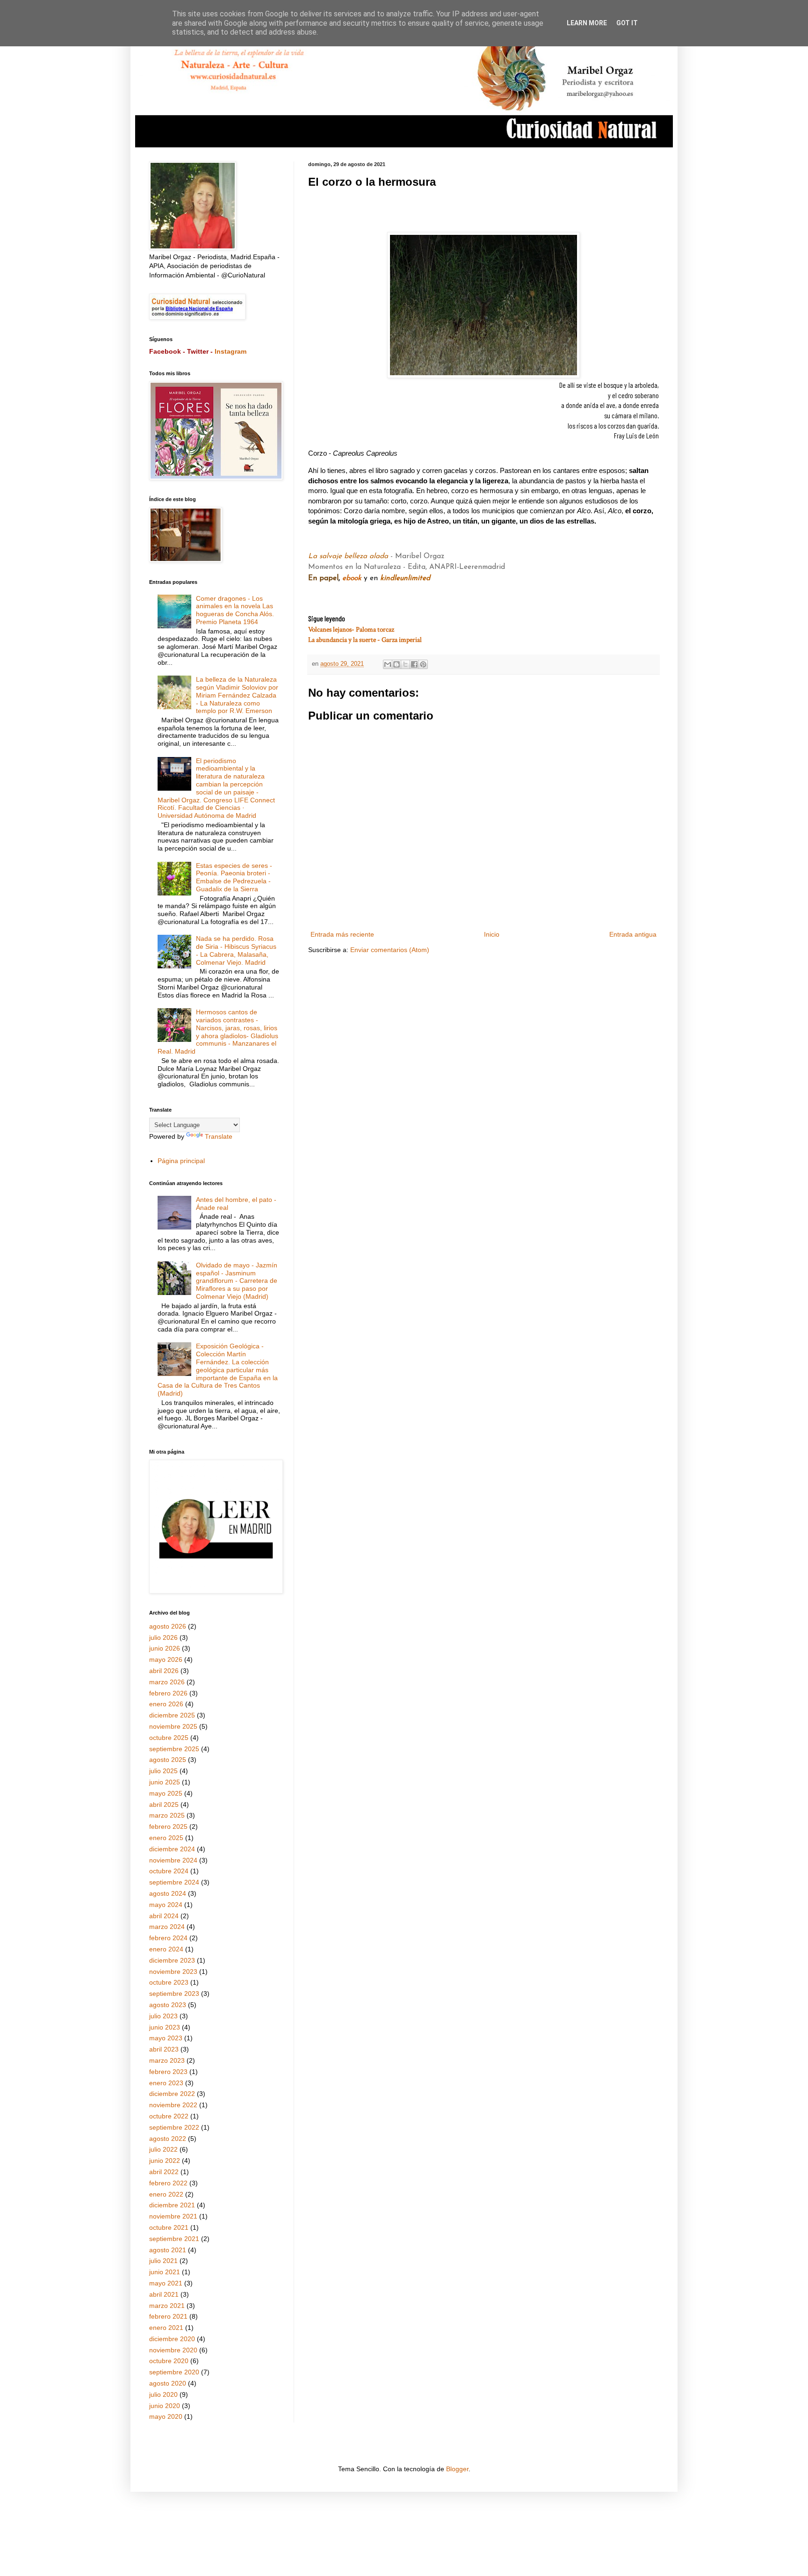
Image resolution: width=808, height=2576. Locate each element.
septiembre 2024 (174, 1882)
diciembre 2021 (172, 2205)
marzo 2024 (167, 1927)
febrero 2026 (168, 1693)
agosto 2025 (168, 1760)
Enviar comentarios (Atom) (390, 950)
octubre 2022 (169, 2116)
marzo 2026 (167, 1682)
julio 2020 (163, 2394)
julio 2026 (163, 1637)
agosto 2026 (168, 1626)
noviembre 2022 (173, 2105)
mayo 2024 (166, 1905)
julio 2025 (163, 1771)
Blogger (457, 2469)
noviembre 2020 (173, 2350)
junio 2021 (165, 2272)
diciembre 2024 (172, 1849)
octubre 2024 (169, 1871)
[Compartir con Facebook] (414, 664)
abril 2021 (164, 2294)
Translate (219, 1136)
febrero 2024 (168, 1938)
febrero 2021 (168, 2316)
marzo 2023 (167, 2060)
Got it (627, 23)
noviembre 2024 (173, 1860)
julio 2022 (163, 2149)
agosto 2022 (168, 2139)
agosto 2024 (168, 1893)
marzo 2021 (167, 2306)
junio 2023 (165, 2027)
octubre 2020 (169, 2361)
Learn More (587, 23)
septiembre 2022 (174, 2127)
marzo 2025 (167, 1815)
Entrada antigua (633, 934)
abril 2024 (164, 1916)
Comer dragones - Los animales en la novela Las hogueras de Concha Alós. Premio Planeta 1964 (235, 610)
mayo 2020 (166, 2416)
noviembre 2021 (173, 2216)
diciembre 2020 (172, 2339)
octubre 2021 (169, 2227)
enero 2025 (166, 1838)
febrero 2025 (168, 1826)
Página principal (181, 1161)
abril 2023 (164, 2049)
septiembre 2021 (174, 2239)
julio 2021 (163, 2261)
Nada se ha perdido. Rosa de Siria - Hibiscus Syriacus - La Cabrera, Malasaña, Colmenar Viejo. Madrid (236, 950)
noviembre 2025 (173, 1726)
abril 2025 (164, 1805)
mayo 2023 (166, 2038)
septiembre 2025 (174, 1749)
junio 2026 (165, 1648)
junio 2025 (165, 1782)
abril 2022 (164, 2172)
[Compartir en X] (405, 664)
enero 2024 (166, 1949)
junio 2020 (165, 2406)
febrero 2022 (168, 2183)
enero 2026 (166, 1704)
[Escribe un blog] (397, 664)
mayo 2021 (166, 2283)
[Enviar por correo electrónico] (388, 664)
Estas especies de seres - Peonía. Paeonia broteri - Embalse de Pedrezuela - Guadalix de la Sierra (234, 877)
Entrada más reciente (342, 934)
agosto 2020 (168, 2383)
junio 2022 (165, 2161)
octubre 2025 (169, 1738)
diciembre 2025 (172, 1715)
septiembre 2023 (174, 1994)
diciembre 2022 (172, 2094)
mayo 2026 (166, 1659)
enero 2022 (166, 2194)
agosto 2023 (168, 2005)
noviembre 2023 (173, 1972)
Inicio (492, 934)
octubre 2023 (169, 1982)
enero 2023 (166, 2083)
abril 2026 (164, 1671)
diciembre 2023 (172, 1960)
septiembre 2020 (174, 2372)
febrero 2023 (168, 2072)
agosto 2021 (168, 2250)
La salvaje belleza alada (349, 556)
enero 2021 (166, 2328)
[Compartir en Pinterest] (423, 664)
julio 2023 (163, 2016)
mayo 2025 (166, 1793)
